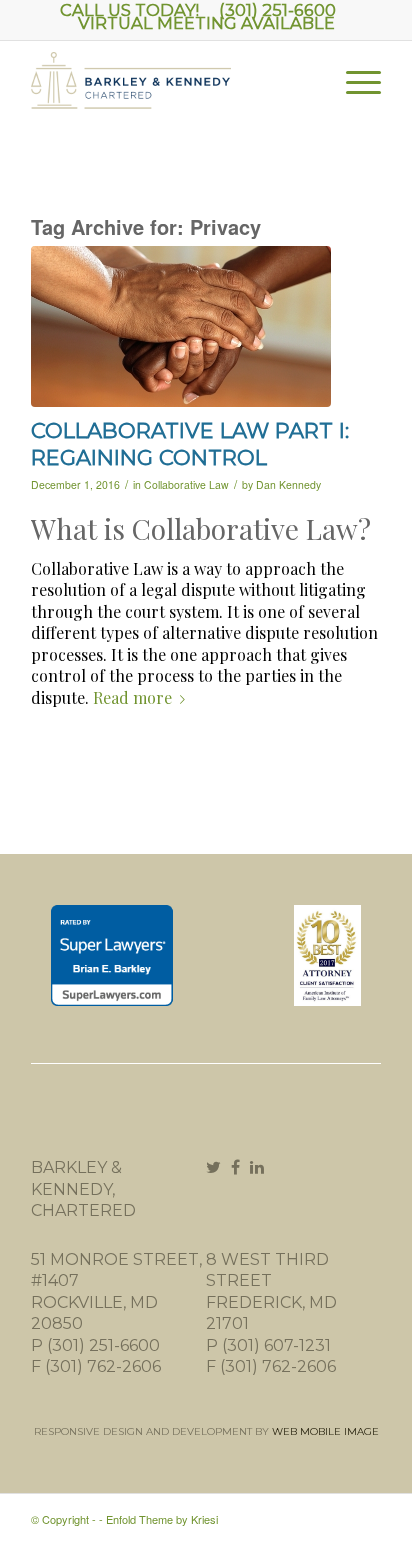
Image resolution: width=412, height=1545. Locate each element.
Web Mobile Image (325, 1431)
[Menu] (353, 81)
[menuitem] (353, 81)
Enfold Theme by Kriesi (162, 1519)
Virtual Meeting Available (206, 23)
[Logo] (171, 91)
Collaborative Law (186, 484)
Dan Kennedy (288, 484)
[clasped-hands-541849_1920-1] (181, 326)
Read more (132, 697)
